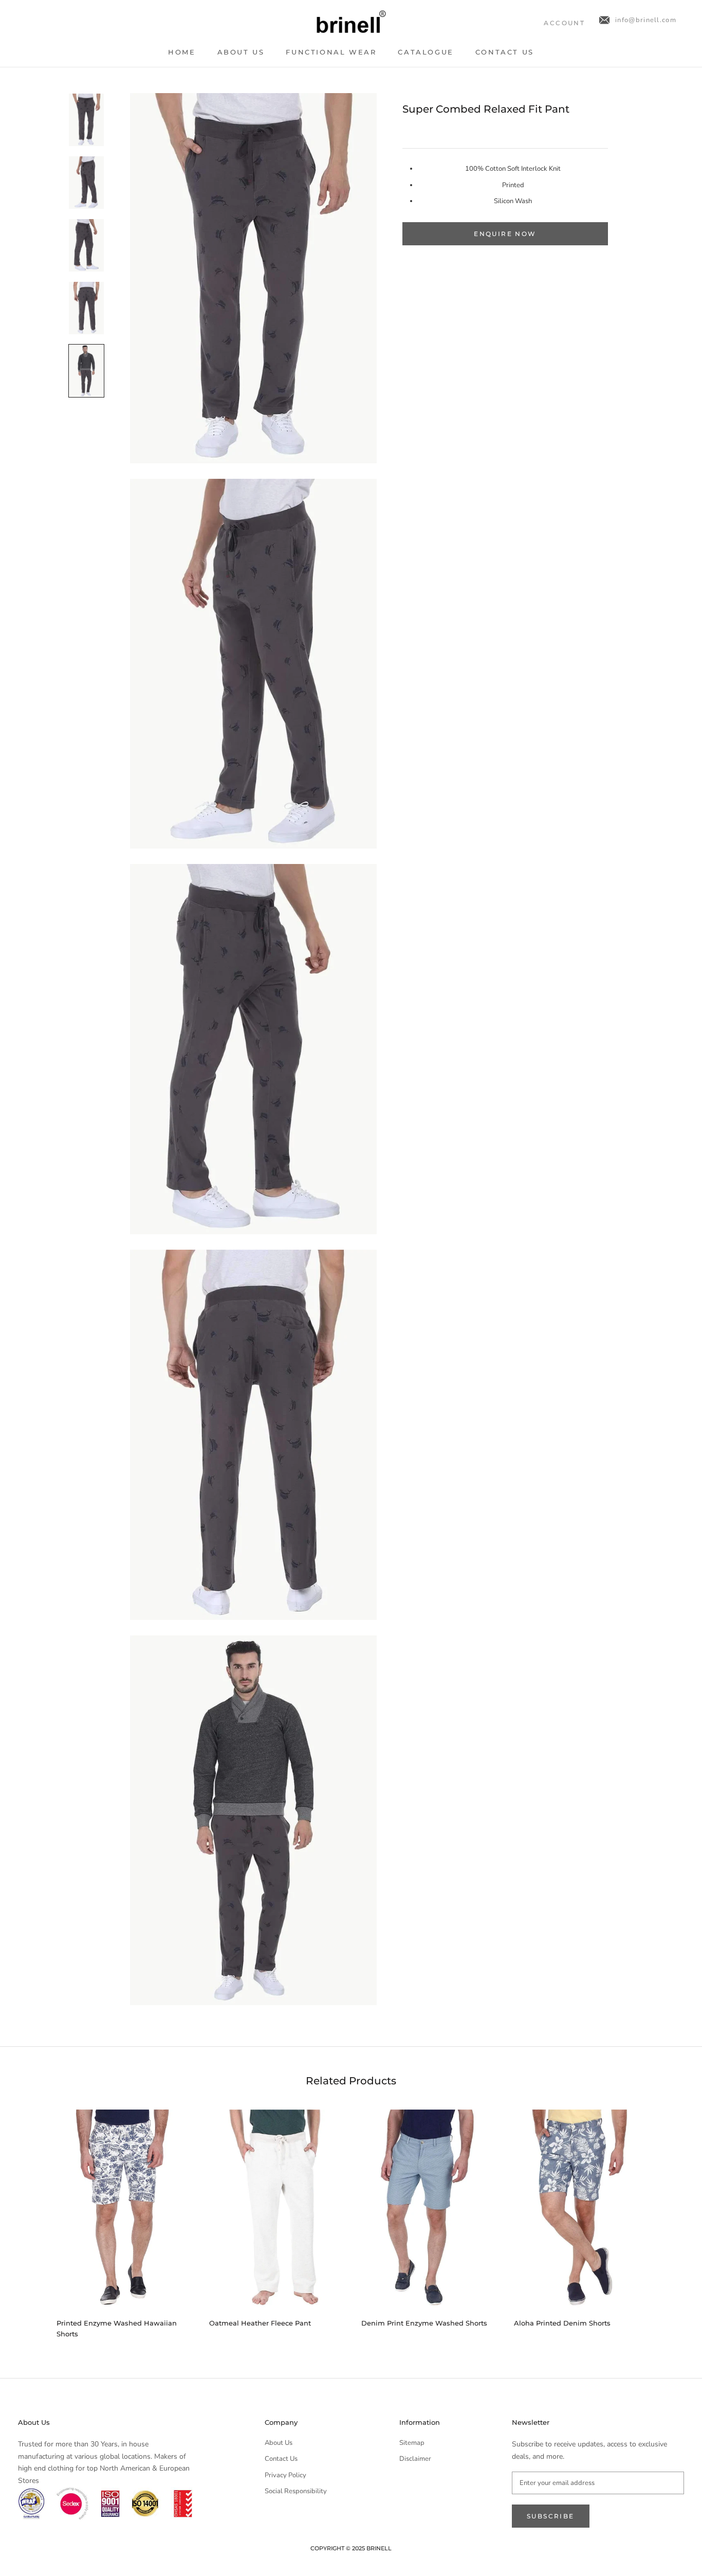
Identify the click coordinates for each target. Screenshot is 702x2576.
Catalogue (426, 52)
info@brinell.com (646, 20)
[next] (670, 2219)
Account (564, 23)
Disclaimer (415, 2459)
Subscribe (551, 2516)
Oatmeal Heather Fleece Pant (260, 2323)
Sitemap (412, 2443)
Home (182, 52)
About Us (241, 52)
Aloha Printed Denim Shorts (562, 2323)
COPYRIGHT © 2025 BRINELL (351, 2548)
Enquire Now (505, 234)
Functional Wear (331, 52)
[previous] (32, 2219)
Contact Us (505, 52)
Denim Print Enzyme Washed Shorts (424, 2323)
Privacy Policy (285, 2475)
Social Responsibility (296, 2491)
